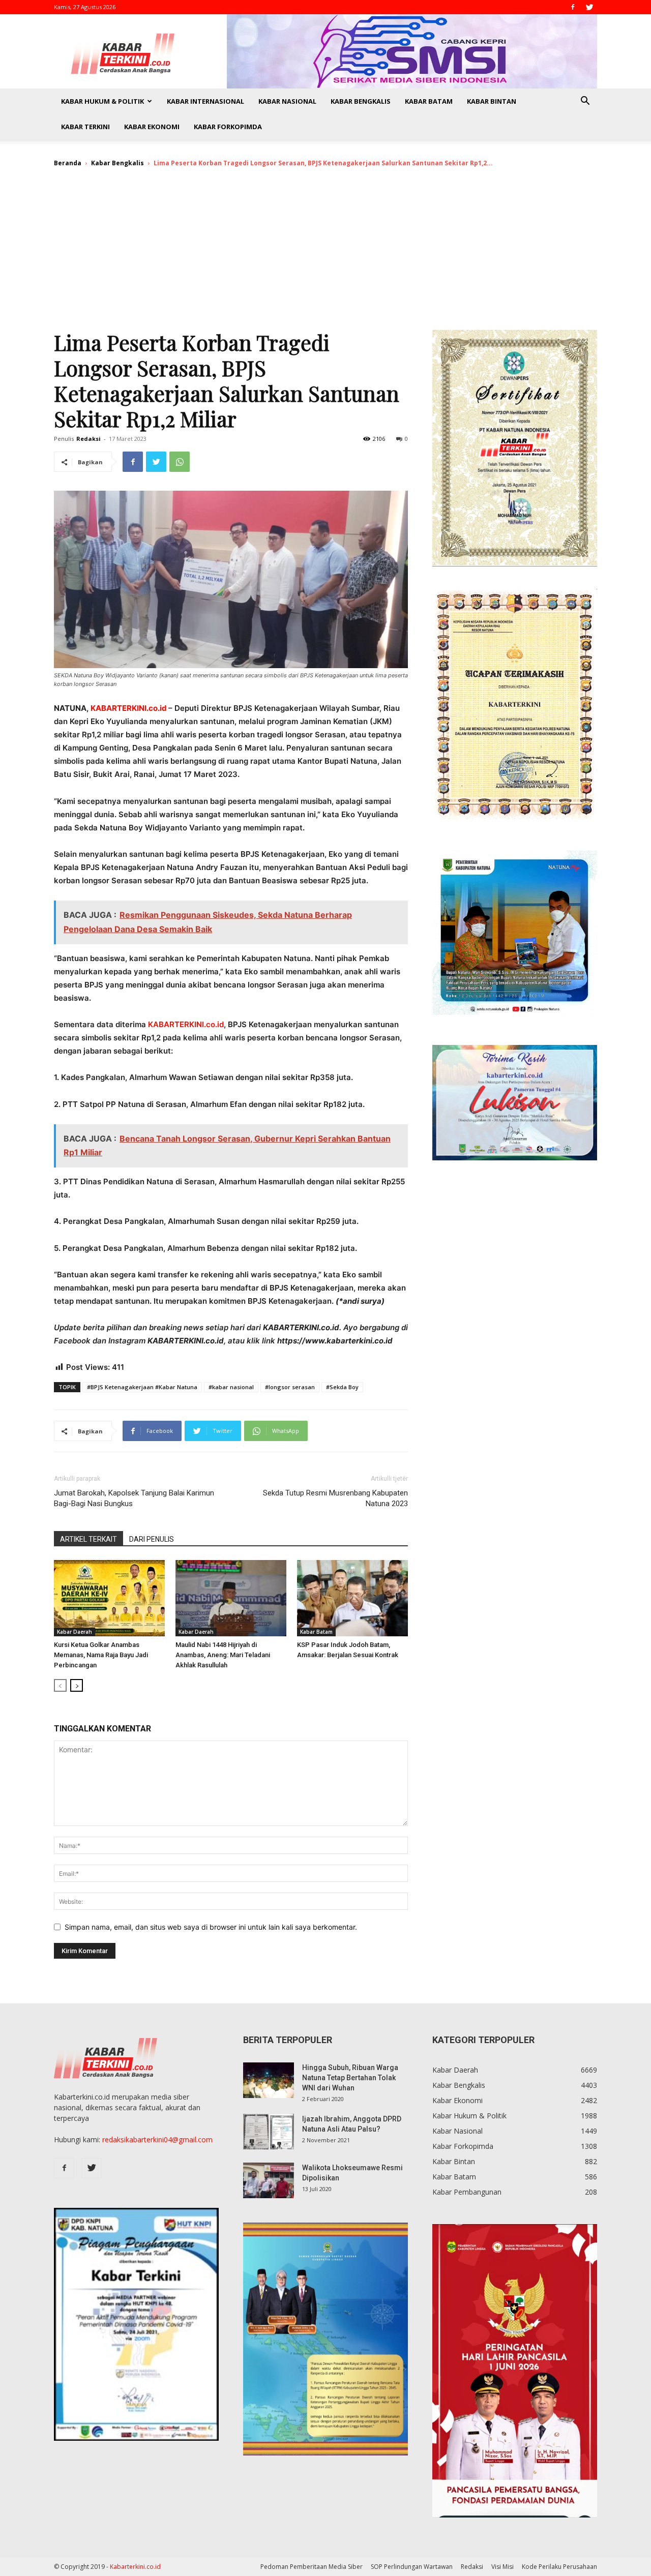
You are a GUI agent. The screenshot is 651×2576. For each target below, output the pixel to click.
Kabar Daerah (75, 1632)
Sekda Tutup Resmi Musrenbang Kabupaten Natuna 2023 (335, 1498)
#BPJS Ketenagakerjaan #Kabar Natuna (142, 1387)
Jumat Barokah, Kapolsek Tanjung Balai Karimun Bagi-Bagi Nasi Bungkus (134, 1498)
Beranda (68, 163)
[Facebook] (573, 7)
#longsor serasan (290, 1387)
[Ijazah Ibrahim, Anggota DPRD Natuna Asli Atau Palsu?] (269, 2132)
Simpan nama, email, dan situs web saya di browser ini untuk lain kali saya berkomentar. (211, 1927)
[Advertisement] (325, 253)
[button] (585, 102)
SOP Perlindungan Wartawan (412, 2567)
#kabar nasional (231, 1387)
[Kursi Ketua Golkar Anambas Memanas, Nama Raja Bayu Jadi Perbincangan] (109, 1598)
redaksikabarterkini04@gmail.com (157, 2139)
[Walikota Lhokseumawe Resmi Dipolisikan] (269, 2180)
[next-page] (77, 1685)
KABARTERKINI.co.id (129, 708)
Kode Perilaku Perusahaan (559, 2567)
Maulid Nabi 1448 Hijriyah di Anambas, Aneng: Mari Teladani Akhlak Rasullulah (223, 1655)
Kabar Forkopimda (228, 127)
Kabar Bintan (492, 101)
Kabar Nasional (287, 101)
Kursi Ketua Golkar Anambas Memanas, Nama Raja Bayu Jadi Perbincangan (101, 1655)
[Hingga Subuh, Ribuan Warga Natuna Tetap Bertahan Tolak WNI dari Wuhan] (269, 2080)
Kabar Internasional (205, 101)
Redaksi (88, 439)
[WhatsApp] (180, 462)
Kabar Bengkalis (361, 101)
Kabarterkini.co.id (135, 2567)
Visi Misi (502, 2567)
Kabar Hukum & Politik (102, 101)
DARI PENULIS (152, 1539)
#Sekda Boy (342, 1387)
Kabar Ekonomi (152, 127)
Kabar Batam (429, 101)
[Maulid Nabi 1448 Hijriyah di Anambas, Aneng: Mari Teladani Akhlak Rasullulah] (231, 1598)
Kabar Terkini (85, 127)
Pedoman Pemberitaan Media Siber (312, 2567)
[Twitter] (589, 7)
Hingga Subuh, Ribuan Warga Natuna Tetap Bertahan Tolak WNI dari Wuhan (350, 2078)
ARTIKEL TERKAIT (88, 1539)
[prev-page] (60, 1685)
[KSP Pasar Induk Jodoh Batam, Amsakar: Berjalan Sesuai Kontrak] (352, 1598)
